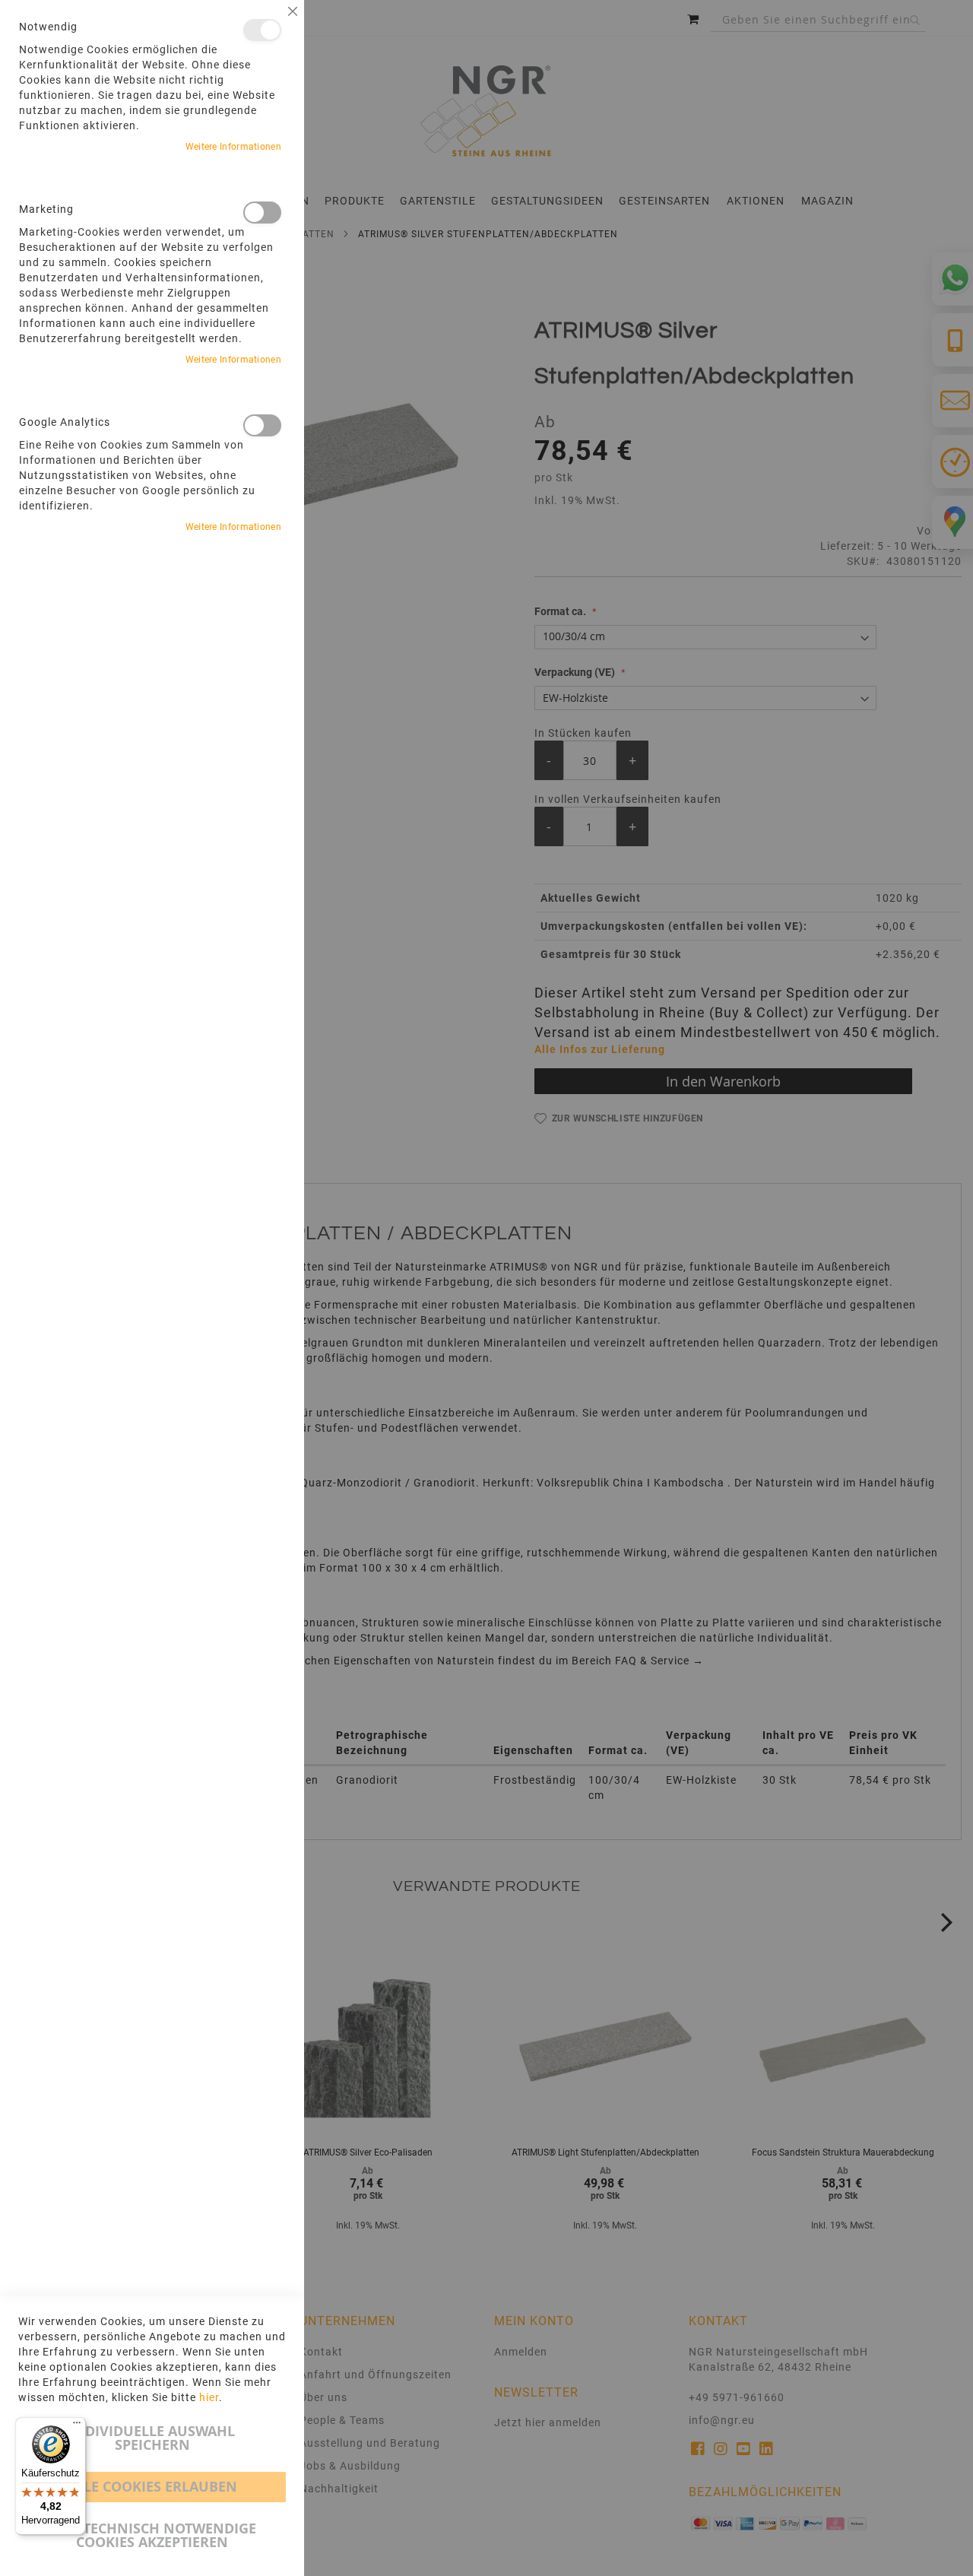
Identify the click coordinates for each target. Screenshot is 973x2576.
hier (209, 2397)
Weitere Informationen (233, 147)
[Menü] (77, 2426)
